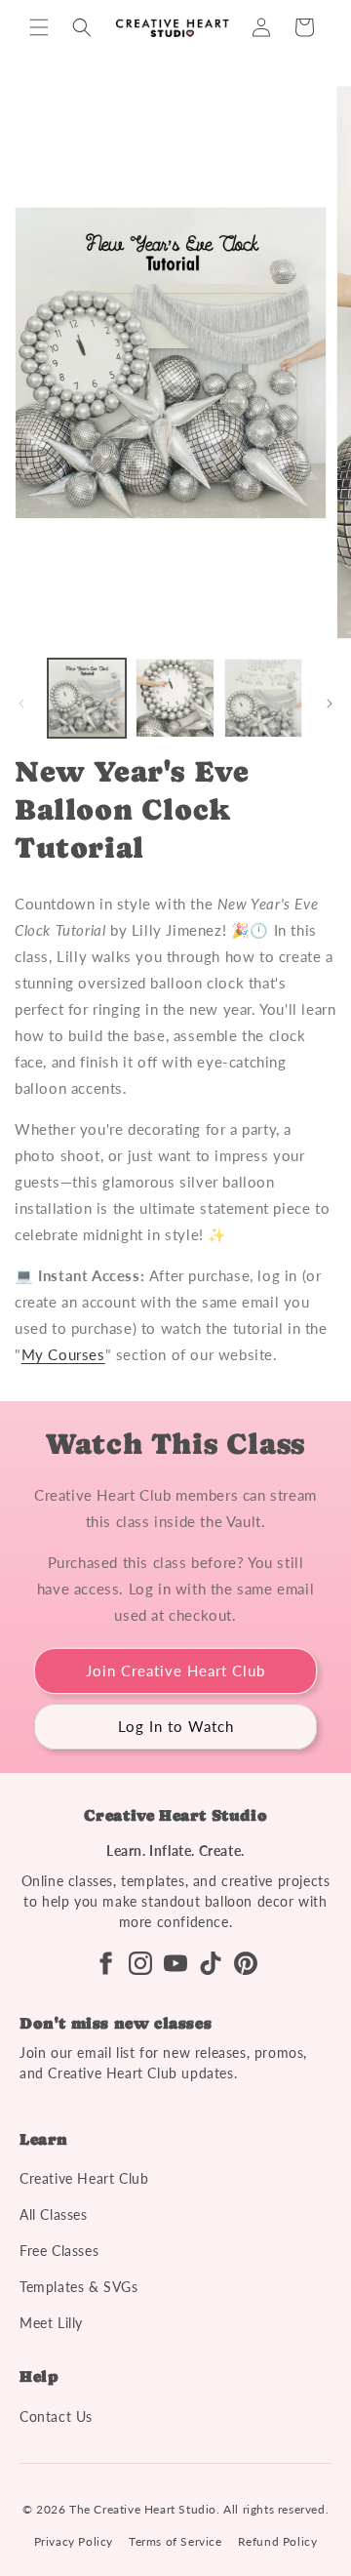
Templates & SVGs (79, 2287)
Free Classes (59, 2251)
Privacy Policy (74, 2541)
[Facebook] (105, 1963)
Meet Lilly (51, 2323)
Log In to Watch (176, 1726)
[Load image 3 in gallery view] (263, 698)
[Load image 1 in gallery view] (87, 698)
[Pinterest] (246, 1963)
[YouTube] (175, 1963)
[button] (39, 27)
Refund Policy (278, 2541)
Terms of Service (175, 2541)
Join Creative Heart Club (175, 1670)
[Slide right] (330, 704)
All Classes (54, 2214)
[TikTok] (211, 1963)
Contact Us (56, 2416)
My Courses (63, 1354)
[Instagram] (140, 1963)
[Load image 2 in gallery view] (175, 698)
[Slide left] (21, 704)
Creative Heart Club (84, 2178)
